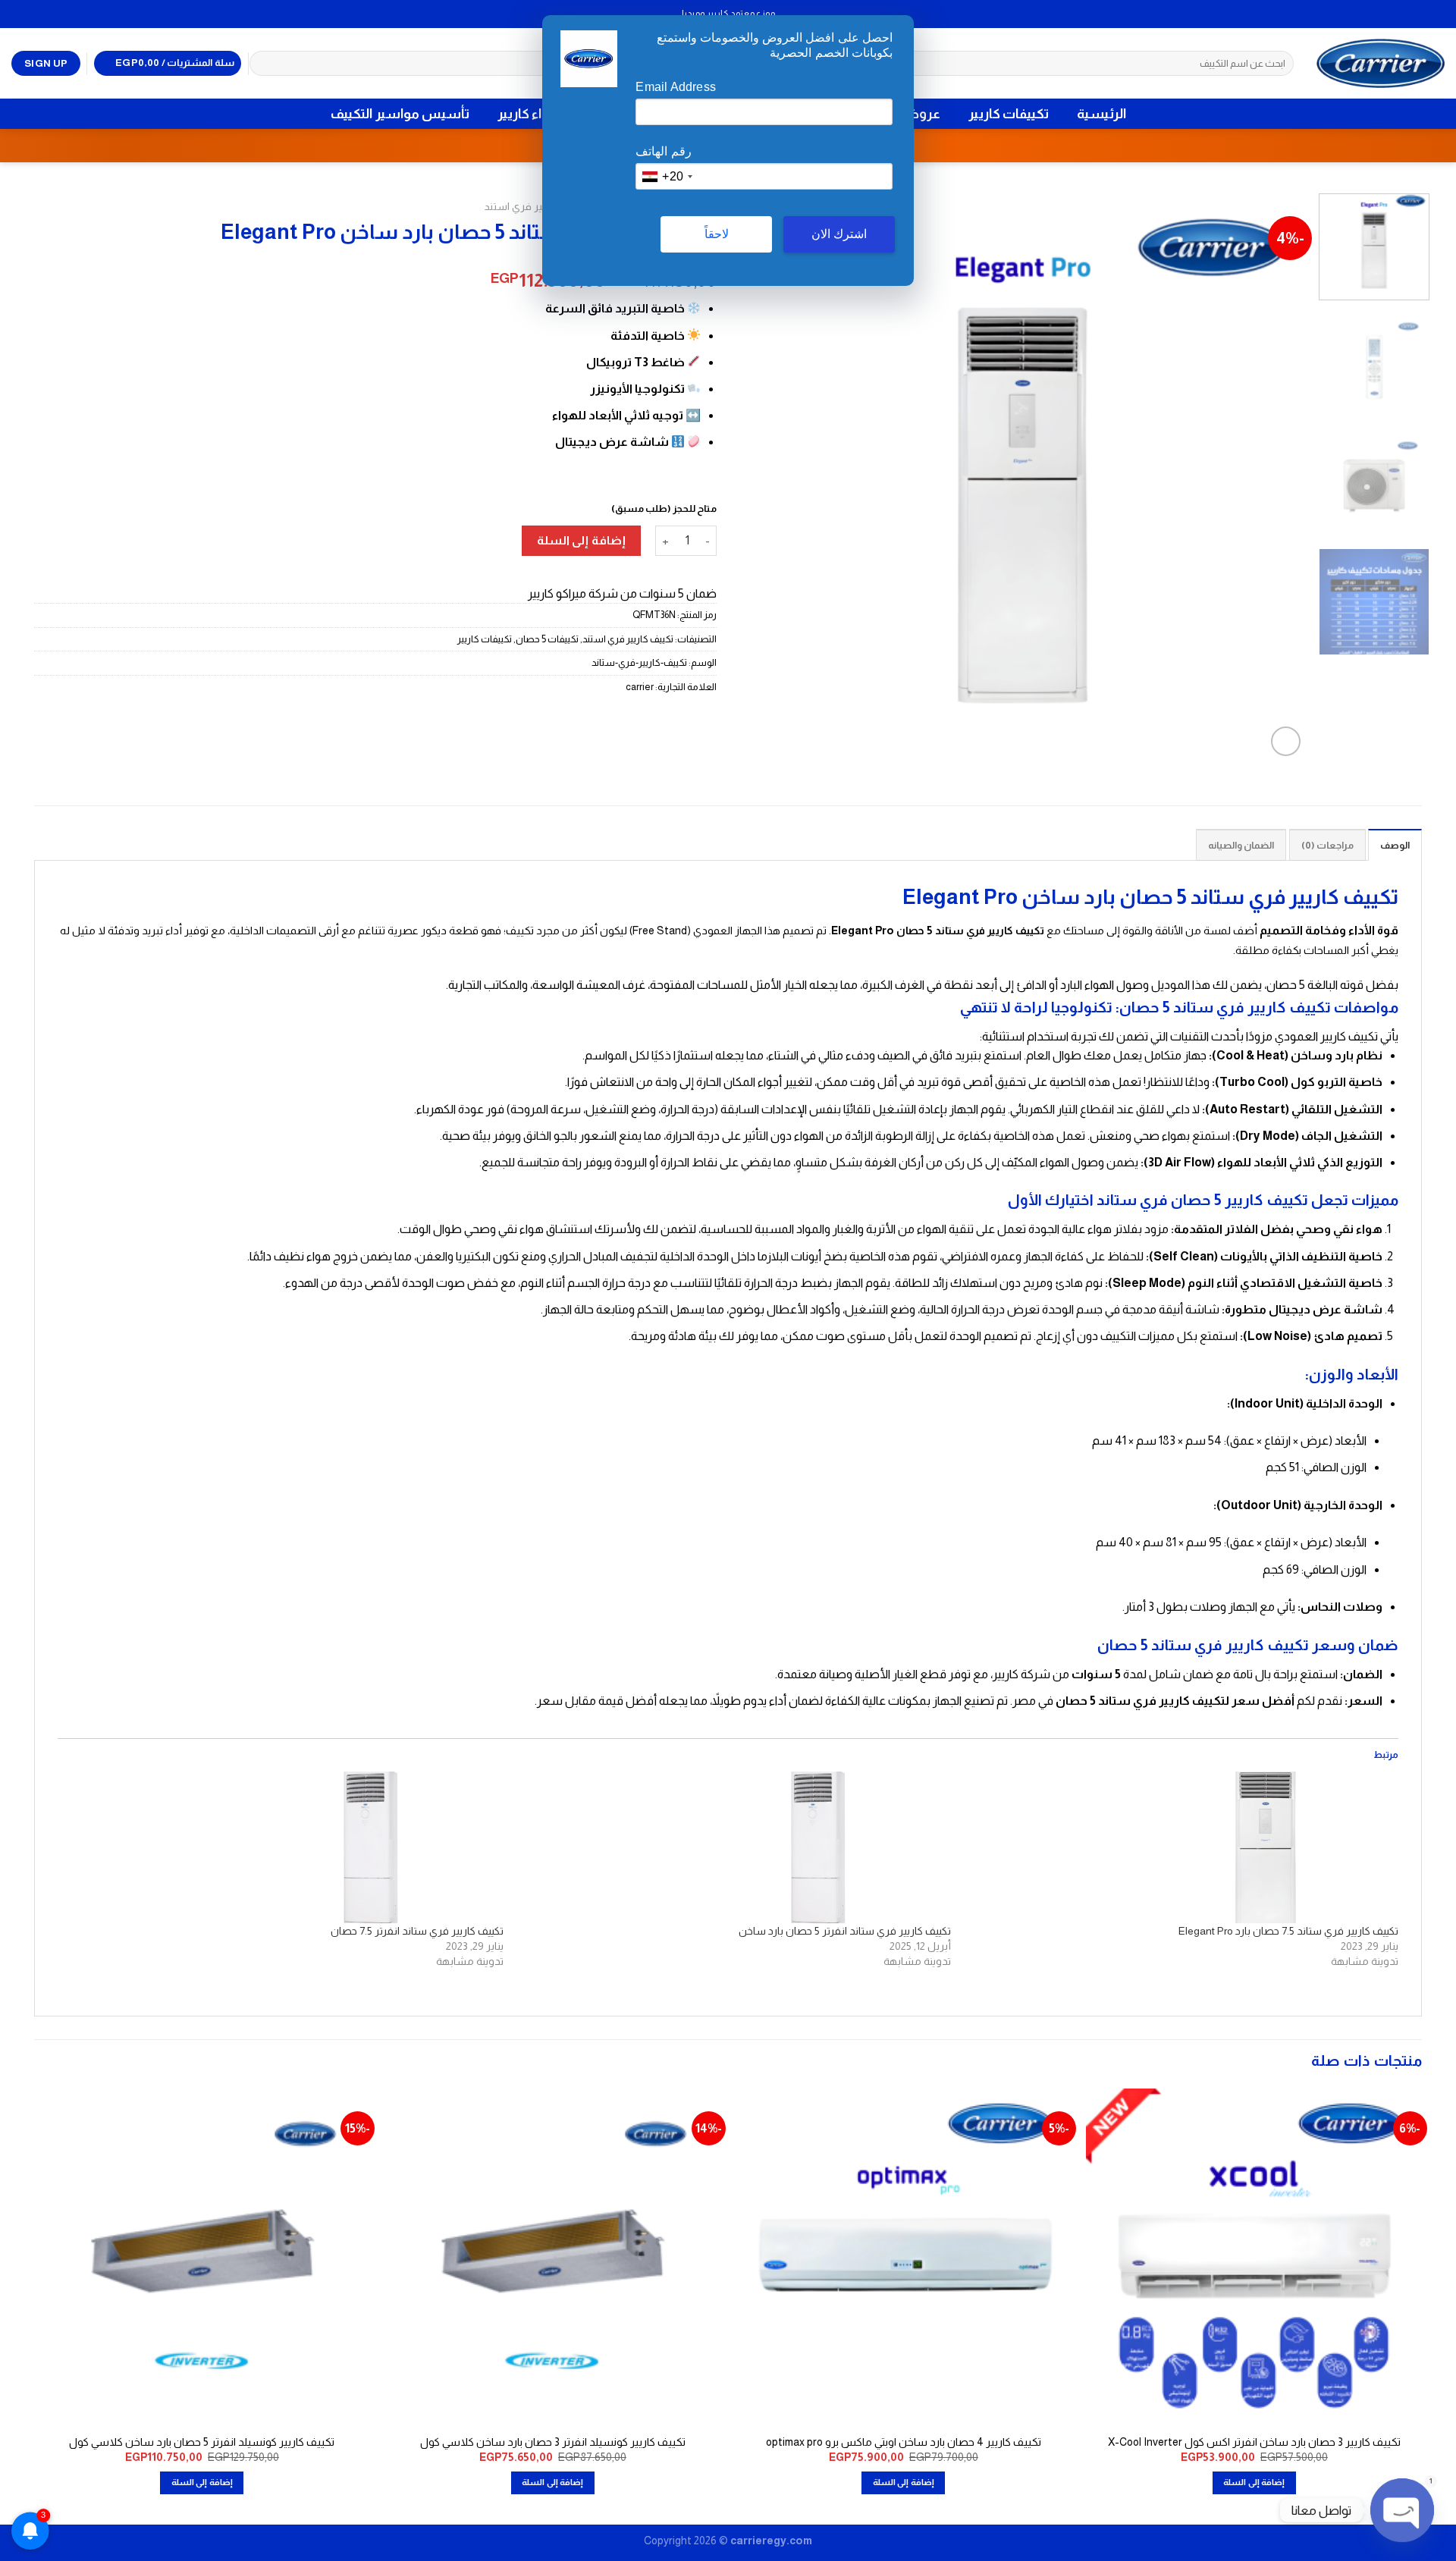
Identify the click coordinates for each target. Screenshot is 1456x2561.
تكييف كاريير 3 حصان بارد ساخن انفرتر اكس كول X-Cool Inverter (1254, 2442)
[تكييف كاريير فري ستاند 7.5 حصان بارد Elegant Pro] (1182, 1847)
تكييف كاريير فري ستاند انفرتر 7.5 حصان (417, 1931)
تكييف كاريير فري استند (536, 207)
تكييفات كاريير (1009, 114)
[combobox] (667, 176)
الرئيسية (1101, 114)
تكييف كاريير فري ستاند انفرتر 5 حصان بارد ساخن (845, 1931)
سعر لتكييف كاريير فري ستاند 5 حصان (1158, 1701)
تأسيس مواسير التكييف (400, 114)
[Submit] (264, 64)
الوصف (1395, 845)
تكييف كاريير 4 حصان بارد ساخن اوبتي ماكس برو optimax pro (904, 2442)
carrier (640, 687)
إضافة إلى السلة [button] (1254, 2482)
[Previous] (1276, 477)
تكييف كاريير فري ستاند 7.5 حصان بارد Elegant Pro (1288, 1931)
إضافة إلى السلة (581, 540)
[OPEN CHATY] (1402, 2510)
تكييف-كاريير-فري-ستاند (639, 662)
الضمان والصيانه (1241, 845)
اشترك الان (839, 234)
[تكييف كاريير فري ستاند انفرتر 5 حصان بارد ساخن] (735, 1847)
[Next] (759, 477)
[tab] (1395, 845)
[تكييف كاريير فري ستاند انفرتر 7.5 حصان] (287, 1847)
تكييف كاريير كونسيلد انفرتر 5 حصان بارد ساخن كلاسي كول (202, 2442)
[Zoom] (1286, 741)
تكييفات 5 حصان (547, 639)
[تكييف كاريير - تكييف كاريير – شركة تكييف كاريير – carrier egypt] (1381, 63)
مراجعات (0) (1327, 845)
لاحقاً (717, 234)
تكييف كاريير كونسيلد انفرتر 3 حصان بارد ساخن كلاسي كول (553, 2442)
